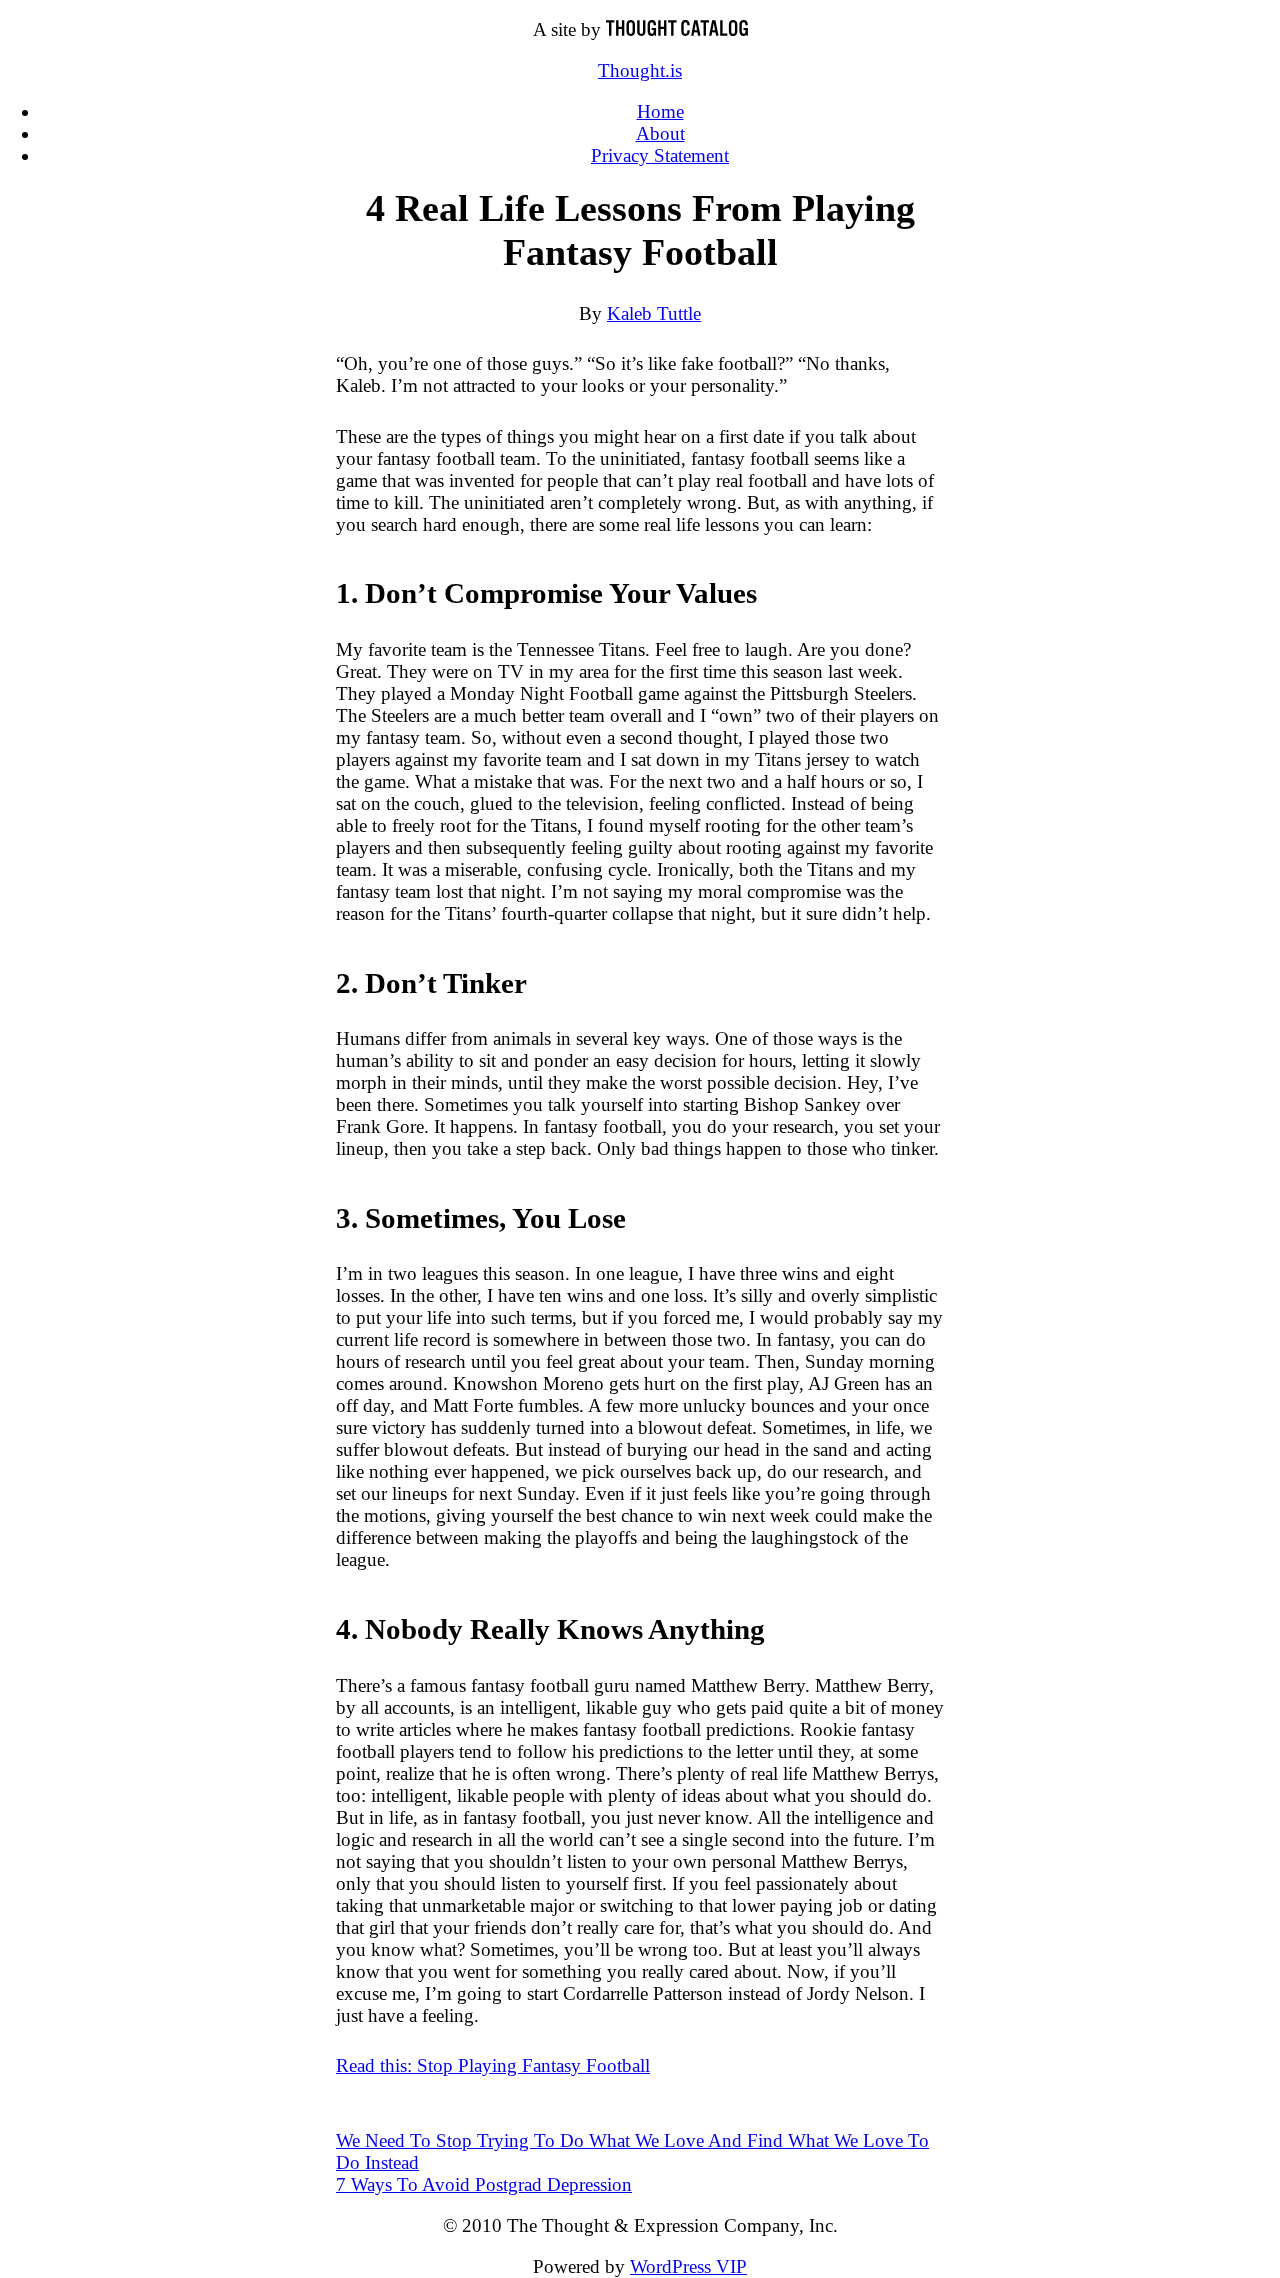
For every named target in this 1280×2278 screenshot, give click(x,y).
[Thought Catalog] (677, 29)
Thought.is (640, 70)
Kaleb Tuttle (654, 313)
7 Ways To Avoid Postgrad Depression (484, 2184)
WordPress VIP (688, 2266)
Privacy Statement (660, 155)
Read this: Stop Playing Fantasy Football (493, 2065)
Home (660, 111)
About (660, 133)
